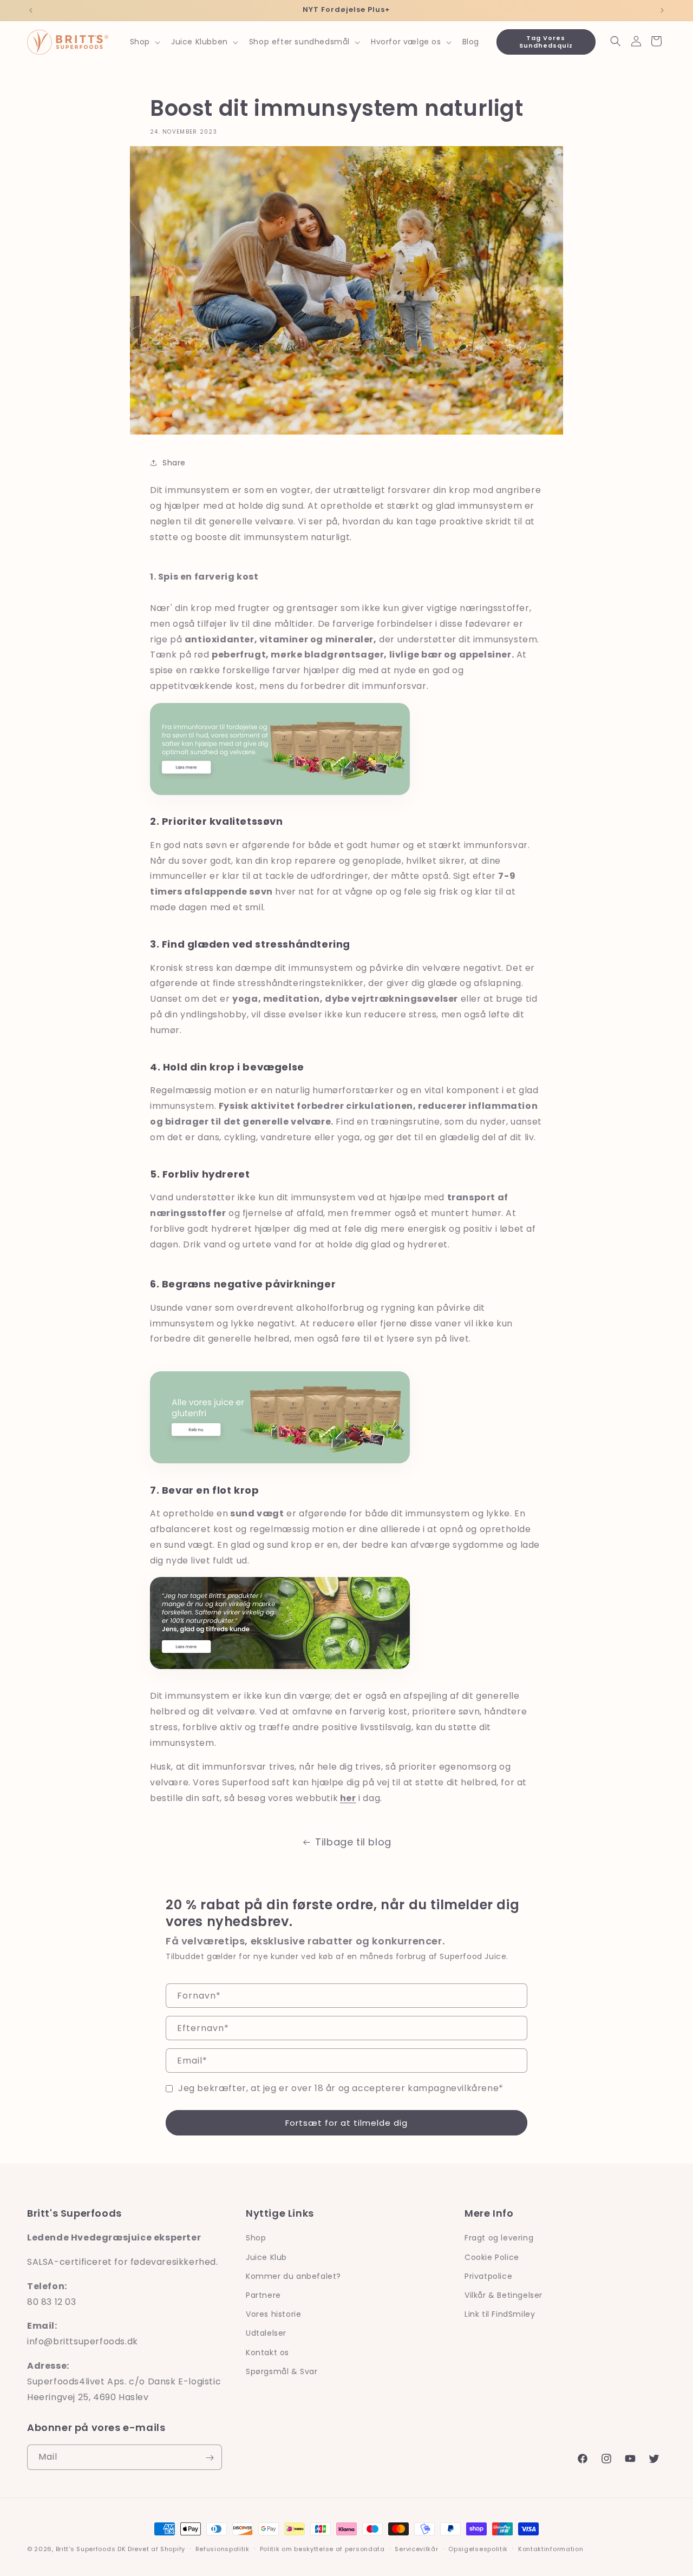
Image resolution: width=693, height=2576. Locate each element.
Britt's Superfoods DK (91, 2549)
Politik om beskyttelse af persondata (322, 2549)
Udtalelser (266, 2333)
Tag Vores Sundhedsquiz (546, 41)
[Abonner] (210, 2458)
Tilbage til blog (353, 1842)
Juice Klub (266, 2257)
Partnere (263, 2295)
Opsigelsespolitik (478, 2549)
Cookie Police (492, 2257)
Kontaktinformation (551, 2549)
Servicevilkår (416, 2549)
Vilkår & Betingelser (504, 2295)
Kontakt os (267, 2352)
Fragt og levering (499, 2238)
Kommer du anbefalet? (293, 2276)
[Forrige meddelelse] (31, 10)
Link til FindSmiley (500, 2314)
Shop (256, 2238)
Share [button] (174, 463)
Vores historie (273, 2314)
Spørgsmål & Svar (282, 2371)
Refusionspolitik (223, 2549)
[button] (144, 42)
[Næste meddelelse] (662, 10)
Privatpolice (488, 2276)
